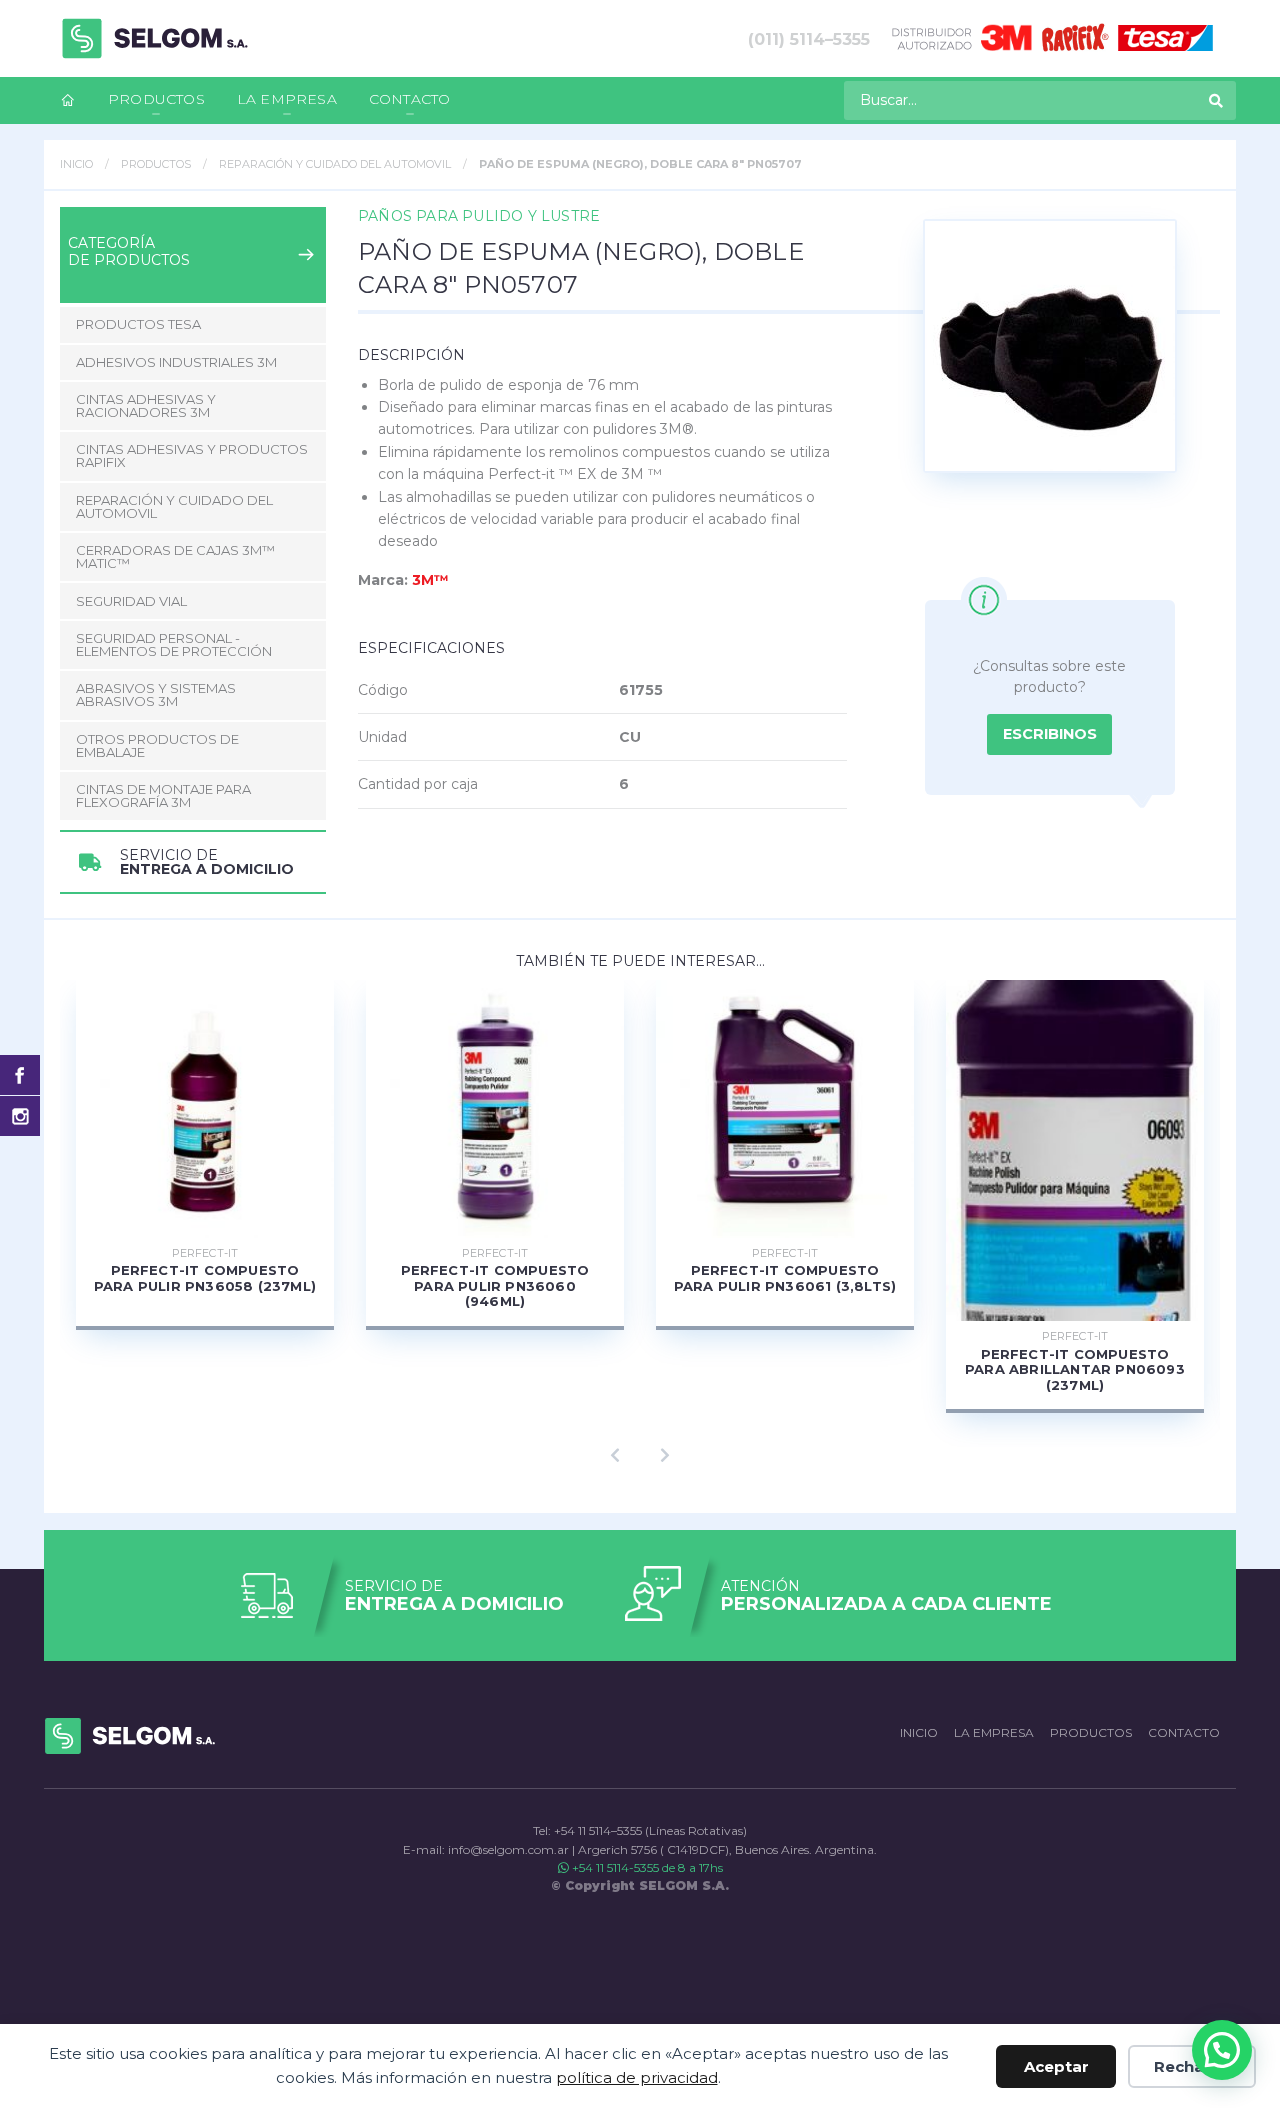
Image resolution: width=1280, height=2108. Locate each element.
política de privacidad (637, 2077)
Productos (156, 99)
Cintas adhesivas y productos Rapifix (192, 455)
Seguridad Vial (131, 601)
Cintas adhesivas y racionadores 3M (146, 405)
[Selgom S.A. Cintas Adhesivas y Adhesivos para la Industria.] (155, 38)
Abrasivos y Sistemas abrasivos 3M (156, 694)
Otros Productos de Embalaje (157, 745)
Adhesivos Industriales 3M (176, 362)
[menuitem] (68, 100)
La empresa (287, 99)
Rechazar (1192, 2066)
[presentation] (615, 1456)
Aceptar (1056, 2066)
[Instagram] (20, 1116)
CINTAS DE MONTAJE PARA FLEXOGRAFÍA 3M (163, 795)
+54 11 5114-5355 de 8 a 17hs (646, 1867)
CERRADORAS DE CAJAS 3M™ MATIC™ (175, 556)
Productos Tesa (138, 324)
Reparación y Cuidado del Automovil (335, 164)
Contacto (410, 99)
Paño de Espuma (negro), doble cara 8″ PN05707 (640, 164)
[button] (1222, 2050)
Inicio (76, 164)
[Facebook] (20, 1075)
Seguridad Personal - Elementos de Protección (174, 644)
